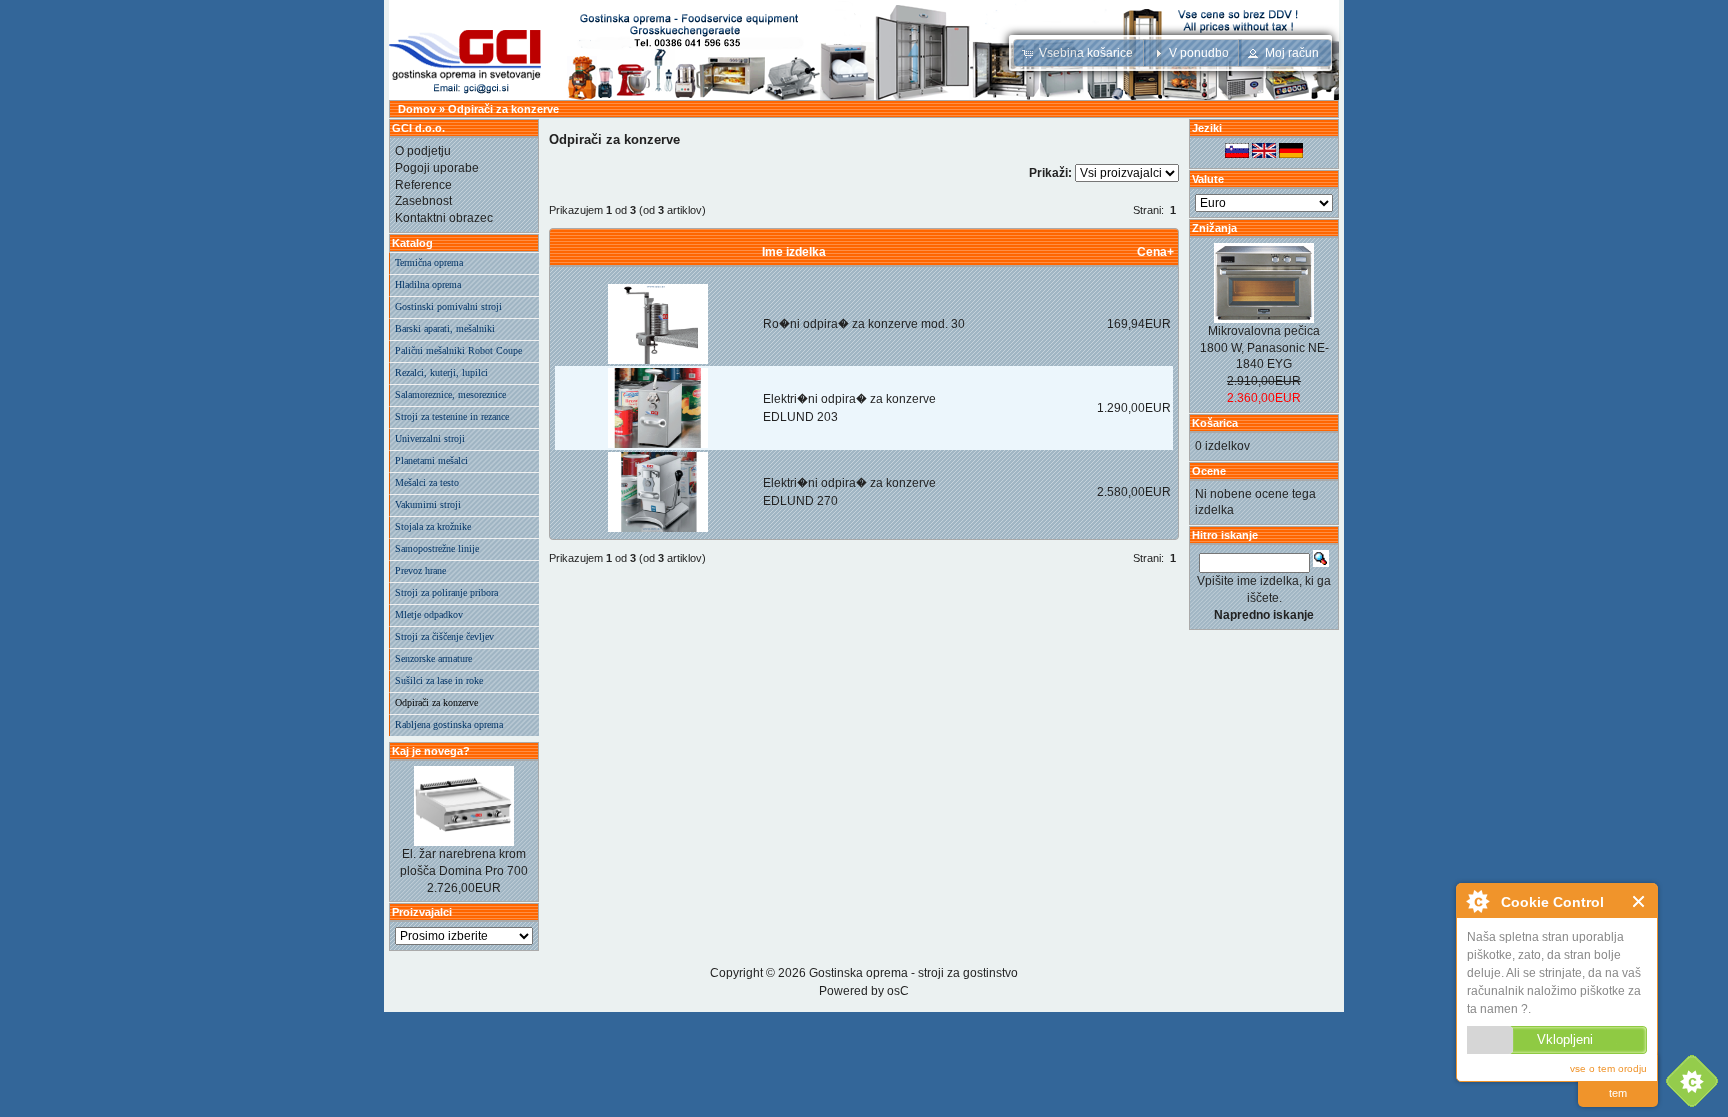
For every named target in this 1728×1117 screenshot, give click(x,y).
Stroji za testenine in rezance (452, 416)
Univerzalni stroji (430, 438)
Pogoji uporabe (437, 168)
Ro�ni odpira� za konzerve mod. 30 (864, 324)
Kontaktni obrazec (444, 218)
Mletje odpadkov (429, 614)
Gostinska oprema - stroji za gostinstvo (913, 973)
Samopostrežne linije (437, 548)
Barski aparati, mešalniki (445, 328)
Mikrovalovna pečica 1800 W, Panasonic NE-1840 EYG (1264, 348)
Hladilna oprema (428, 284)
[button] (1079, 53)
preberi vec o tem (1618, 1080)
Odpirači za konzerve (503, 109)
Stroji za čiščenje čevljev (444, 636)
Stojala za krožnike (433, 526)
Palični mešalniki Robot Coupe (458, 350)
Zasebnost (423, 201)
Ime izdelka (794, 252)
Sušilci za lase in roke (439, 680)
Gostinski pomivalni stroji (448, 306)
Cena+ (1155, 252)
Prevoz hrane (420, 570)
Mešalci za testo (427, 482)
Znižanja (1214, 228)
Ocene (1209, 471)
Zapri (1639, 901)
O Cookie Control (1477, 901)
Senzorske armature (433, 658)
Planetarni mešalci (431, 460)
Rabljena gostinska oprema (449, 724)
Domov (417, 109)
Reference (423, 185)
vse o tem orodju (1608, 1068)
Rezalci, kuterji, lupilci (441, 372)
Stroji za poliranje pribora (446, 592)
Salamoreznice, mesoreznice (450, 394)
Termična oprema (429, 262)
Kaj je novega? (431, 751)
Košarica (1215, 423)
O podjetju (423, 151)
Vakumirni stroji (428, 504)
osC (898, 991)
